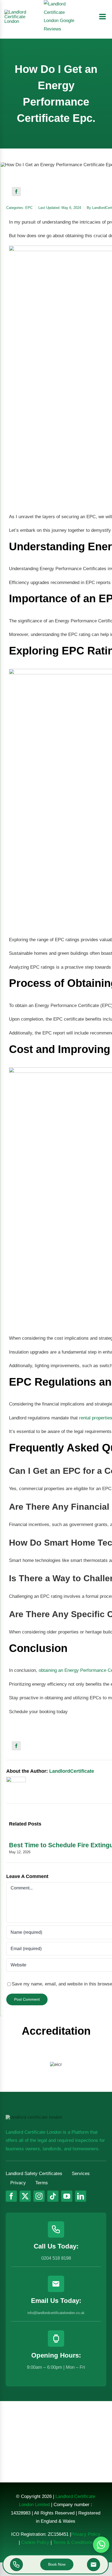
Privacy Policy (86, 2534)
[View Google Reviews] (59, 17)
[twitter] (25, 2196)
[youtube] (67, 2196)
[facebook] (11, 2196)
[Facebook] (16, 191)
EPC (29, 208)
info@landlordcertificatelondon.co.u (55, 2313)
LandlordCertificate (72, 1771)
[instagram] (39, 2196)
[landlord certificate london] (20, 12)
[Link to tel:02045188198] (17, 2565)
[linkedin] (81, 2196)
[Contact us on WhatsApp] (101, 2545)
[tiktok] (53, 2196)
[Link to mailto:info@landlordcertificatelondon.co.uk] (94, 2565)
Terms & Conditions (73, 2542)
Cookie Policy (35, 2542)
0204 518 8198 (56, 2258)
